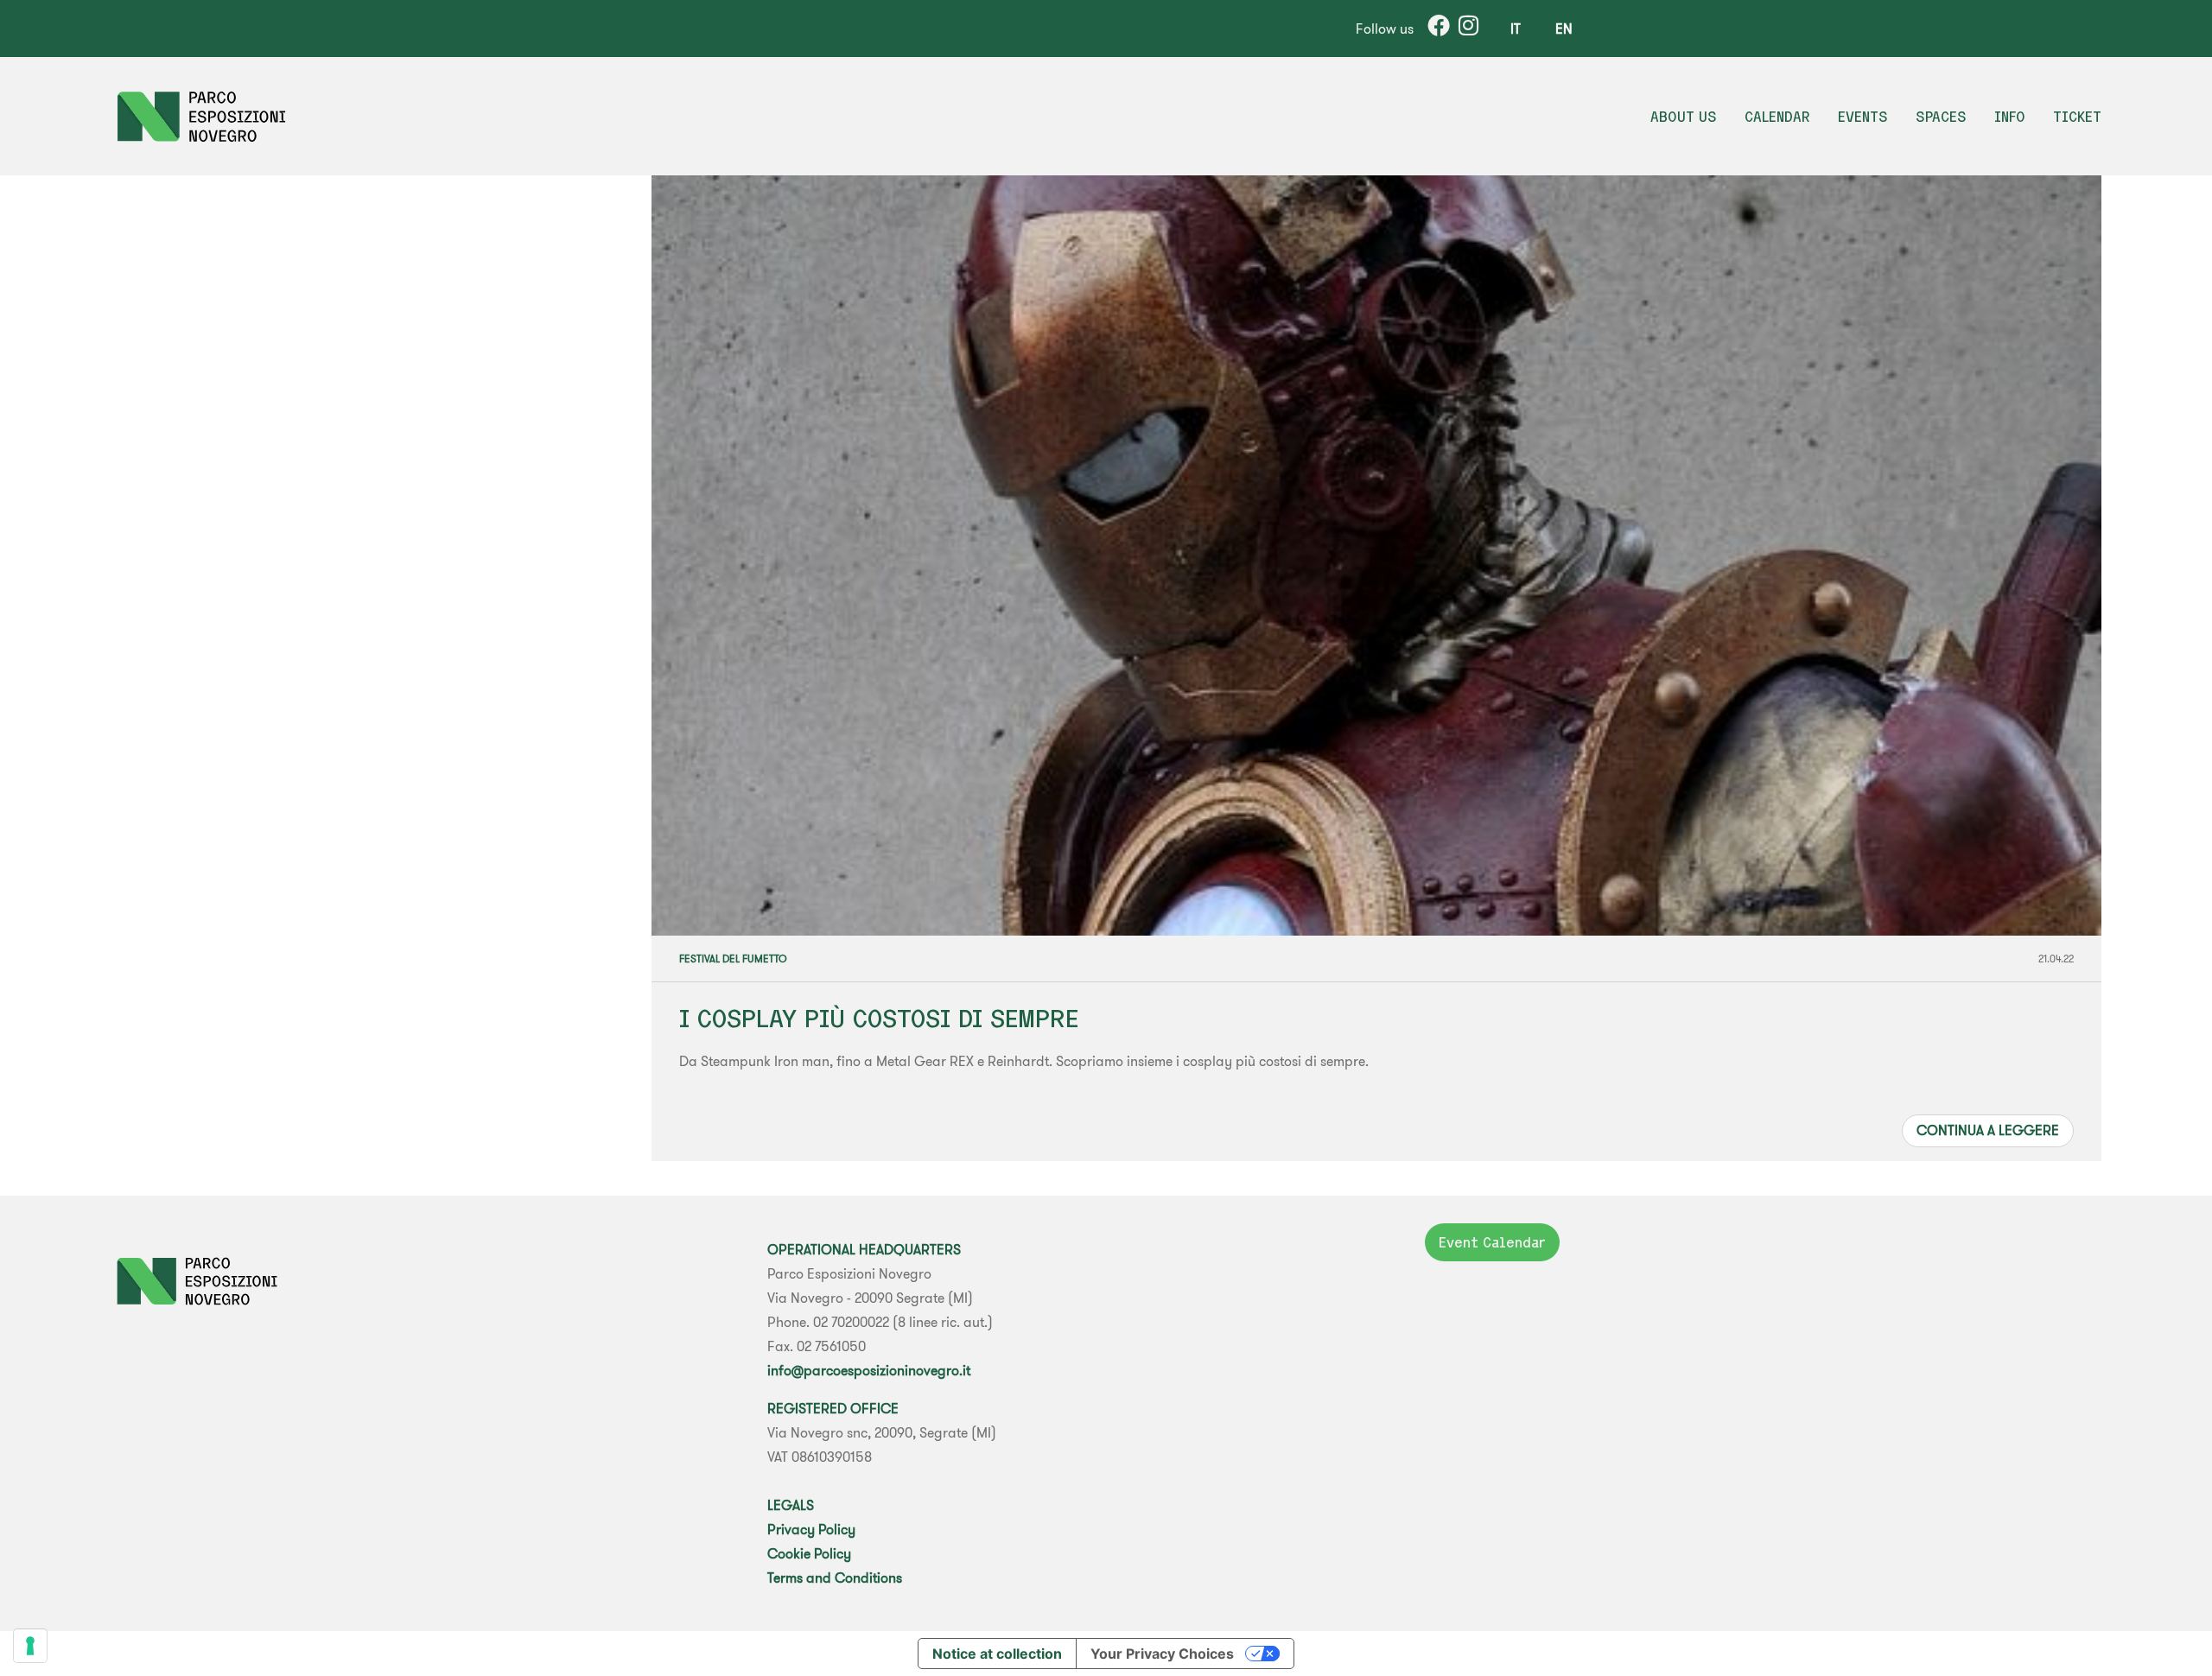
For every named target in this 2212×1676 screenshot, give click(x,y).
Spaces (1941, 117)
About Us (1684, 117)
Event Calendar (1492, 1242)
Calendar (1777, 117)
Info (2010, 117)
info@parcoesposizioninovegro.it (869, 1370)
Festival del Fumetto (733, 959)
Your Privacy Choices (1162, 1654)
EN (1564, 29)
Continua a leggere (1988, 1130)
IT (1516, 29)
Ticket (2077, 117)
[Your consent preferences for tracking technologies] (30, 1646)
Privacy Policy (811, 1529)
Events (1863, 117)
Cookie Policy (809, 1553)
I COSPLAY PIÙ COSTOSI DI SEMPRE (879, 1018)
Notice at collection (997, 1654)
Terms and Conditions (835, 1578)
